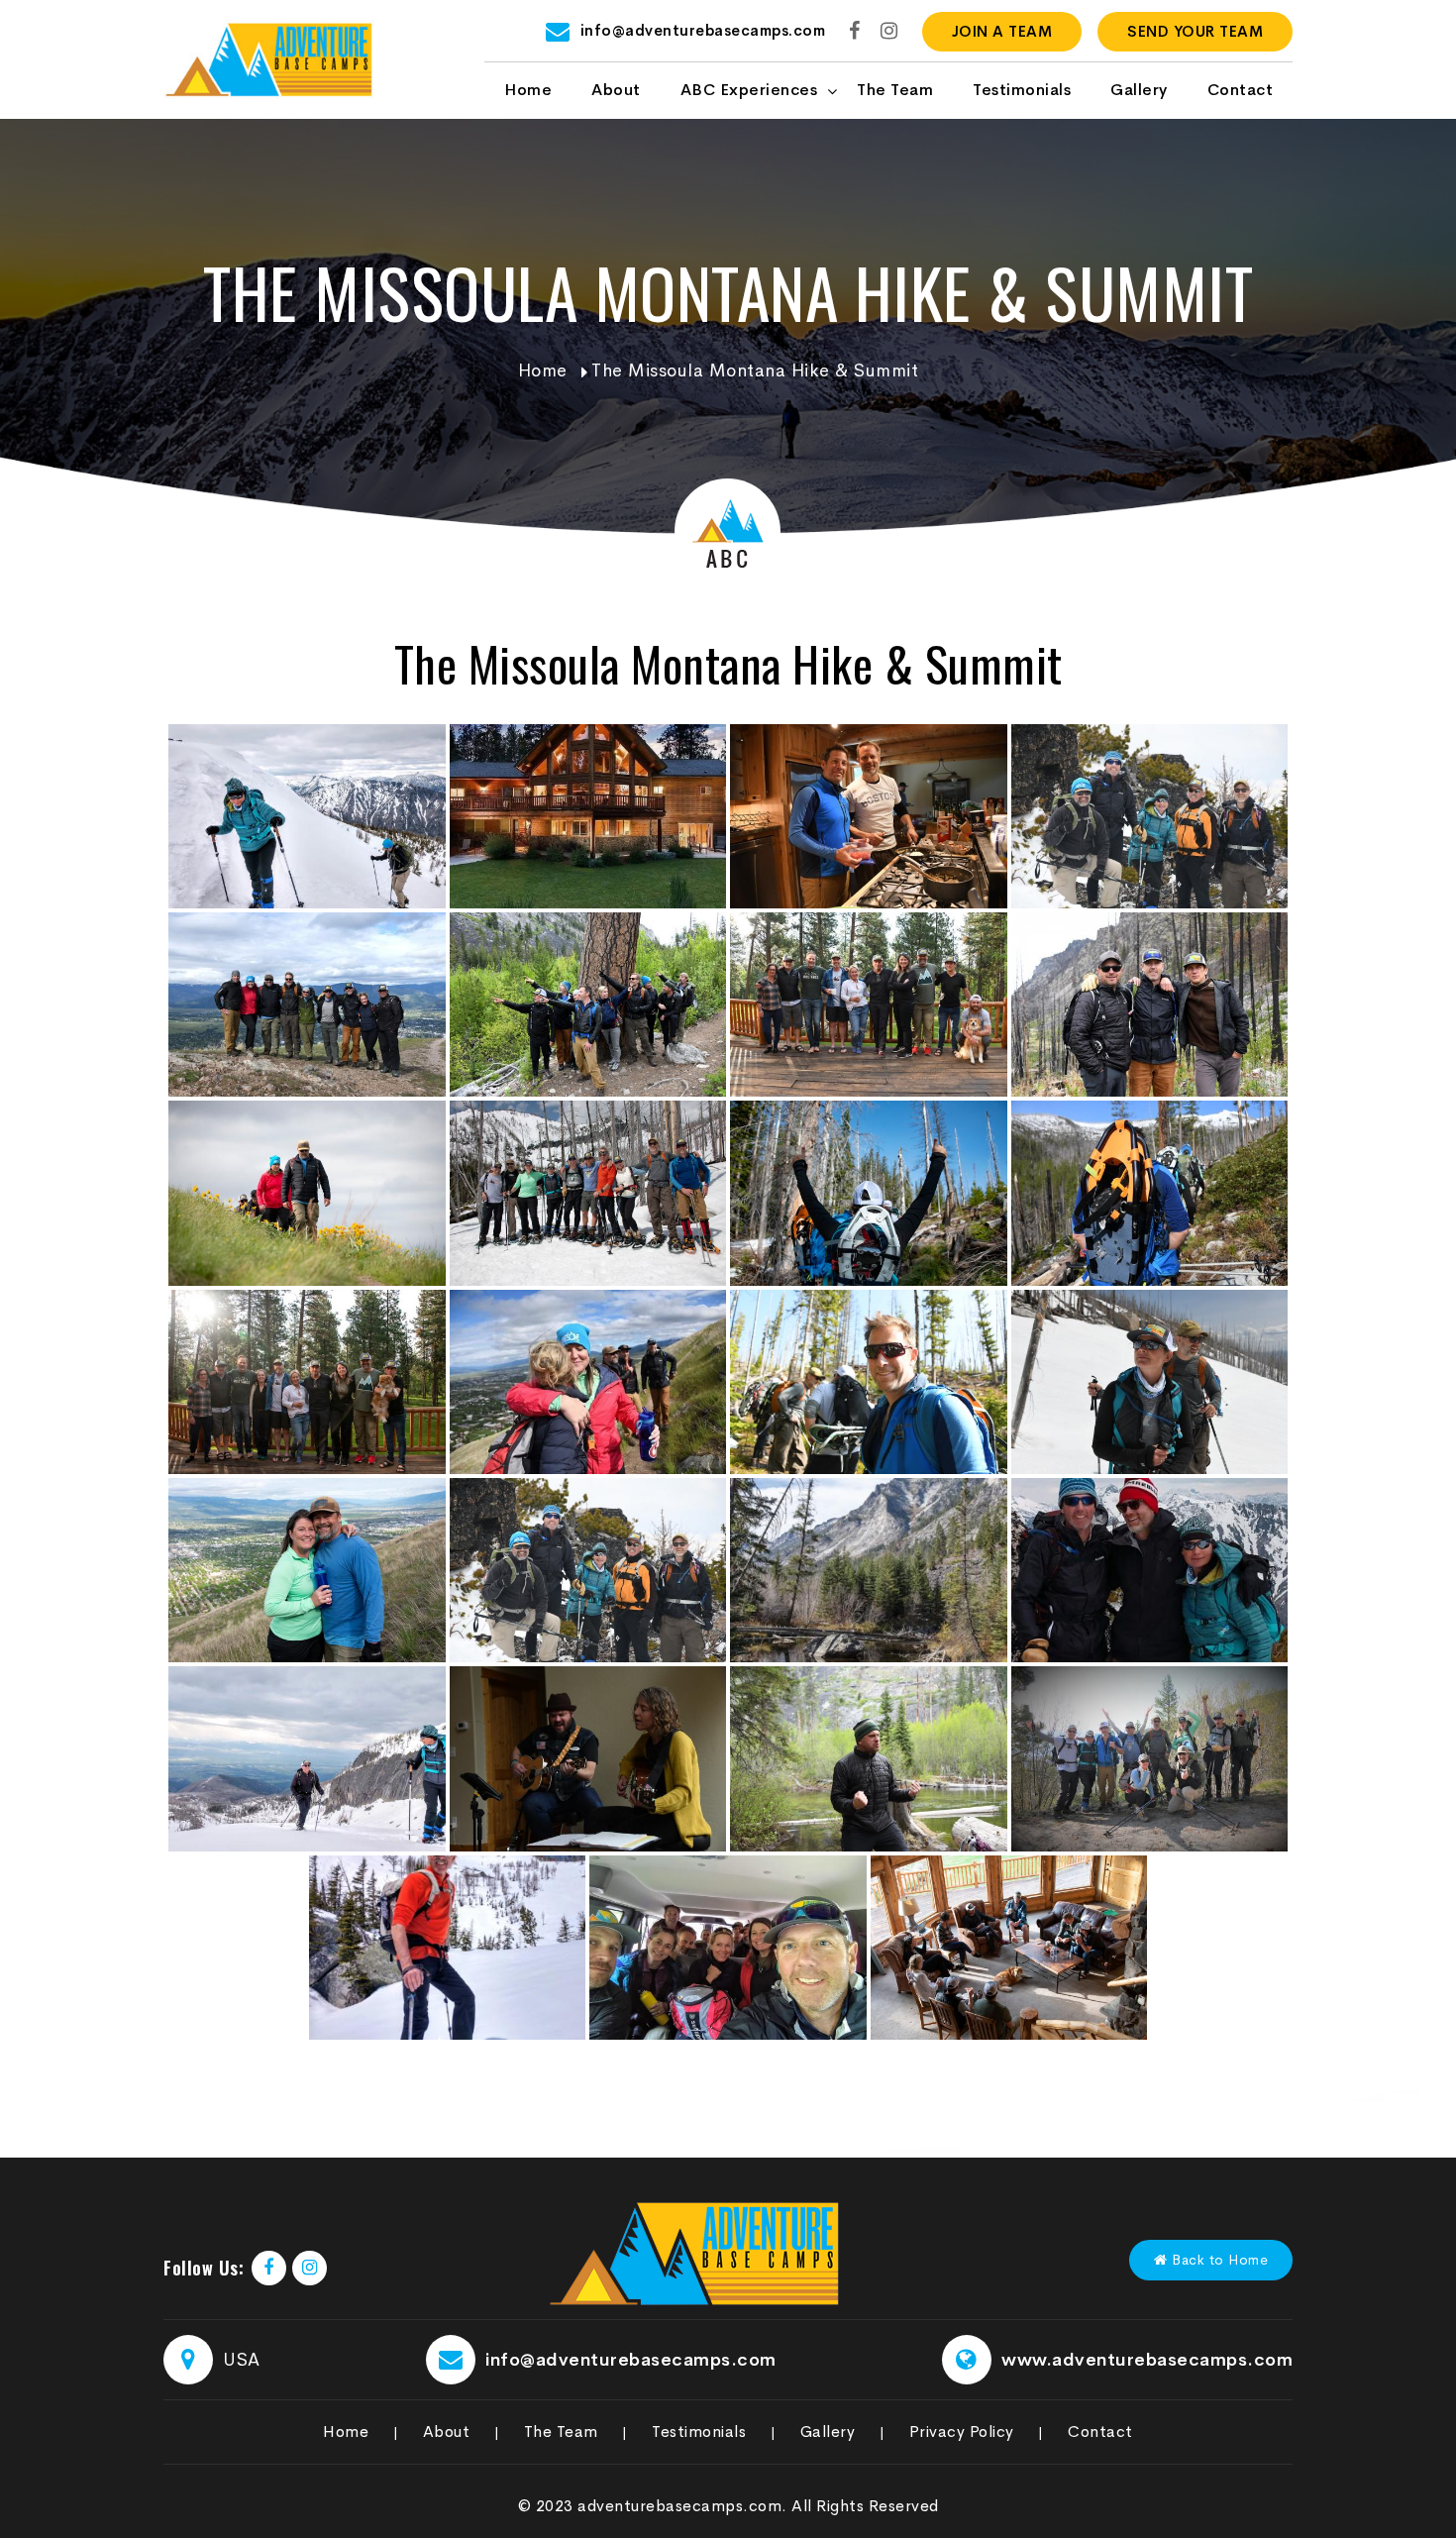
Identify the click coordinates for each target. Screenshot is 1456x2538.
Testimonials (1022, 90)
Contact (1241, 90)
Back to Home (1218, 2260)
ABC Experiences (749, 90)
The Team (895, 90)
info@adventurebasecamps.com (703, 30)
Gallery (1139, 90)
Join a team (1002, 31)
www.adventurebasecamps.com (1147, 2360)
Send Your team (1195, 31)
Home (528, 90)
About (616, 90)
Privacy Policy (962, 2432)
